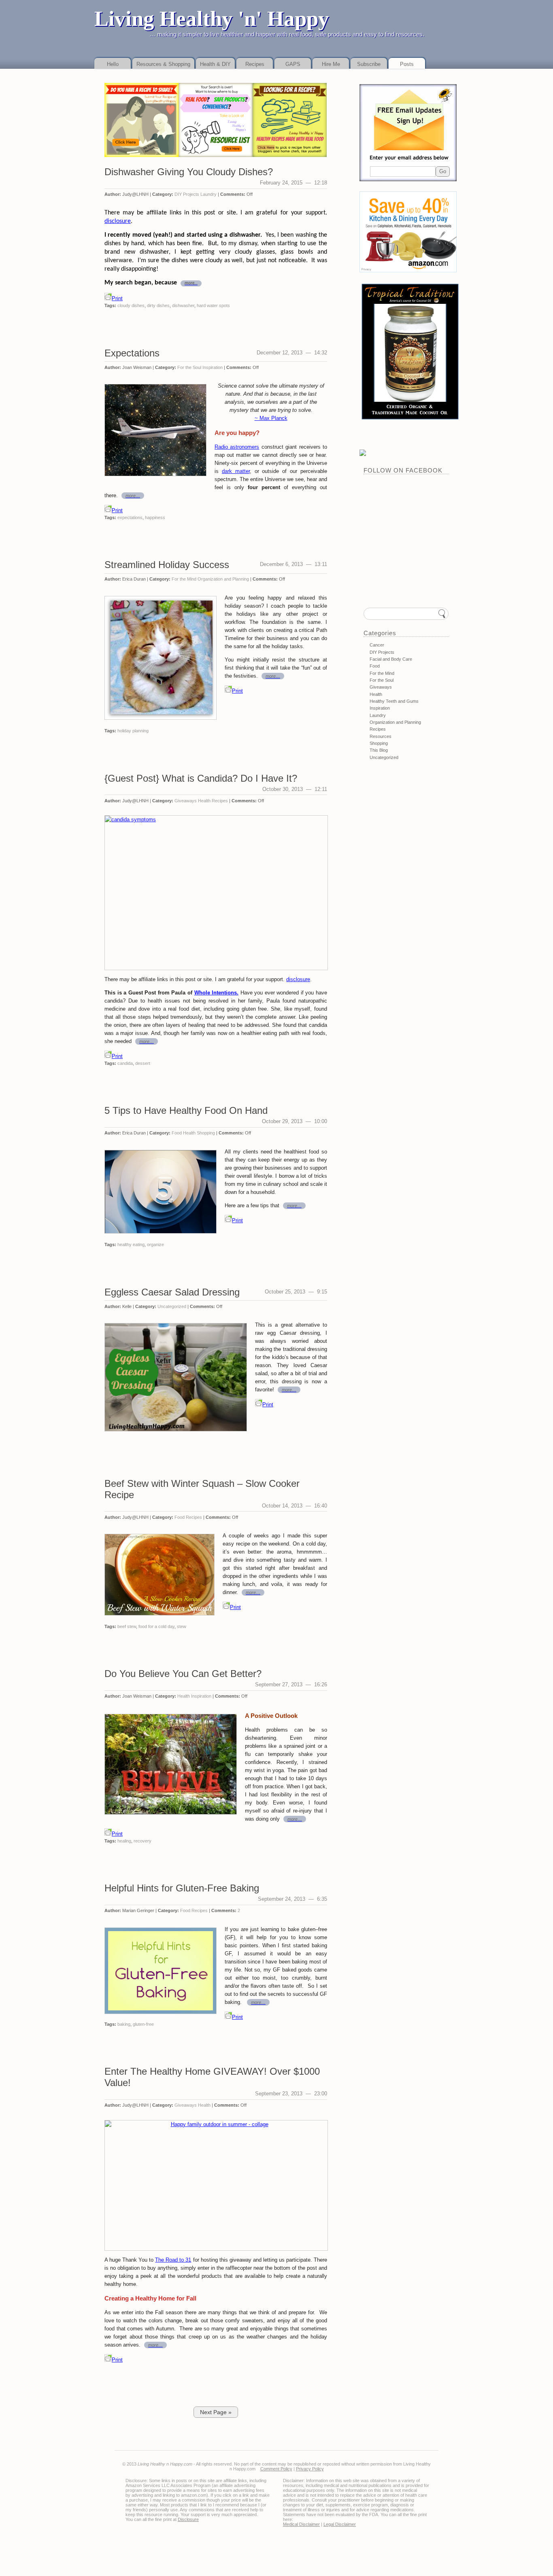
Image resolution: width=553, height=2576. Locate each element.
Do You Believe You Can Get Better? (183, 1674)
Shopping (206, 1133)
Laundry (208, 194)
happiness (155, 517)
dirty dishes (158, 305)
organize (155, 1245)
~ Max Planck (271, 418)
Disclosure (188, 2519)
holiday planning (133, 731)
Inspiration (213, 367)
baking (124, 2024)
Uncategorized (172, 1306)
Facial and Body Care (391, 659)
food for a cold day (156, 1626)
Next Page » (216, 2412)
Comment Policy (276, 2469)
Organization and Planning (223, 579)
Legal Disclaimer (340, 2524)
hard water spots (213, 305)
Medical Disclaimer (301, 2524)
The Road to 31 (173, 2260)
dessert (143, 1063)
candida (125, 1063)
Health (204, 801)
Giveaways (186, 801)
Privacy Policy (310, 2469)
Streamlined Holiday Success (167, 565)
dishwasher (183, 305)
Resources (381, 736)
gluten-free (143, 2024)
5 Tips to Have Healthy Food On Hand (186, 1110)
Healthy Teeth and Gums (394, 701)
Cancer (377, 645)
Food (177, 1133)
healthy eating (131, 1245)
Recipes (220, 801)
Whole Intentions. (217, 993)
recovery (143, 1841)
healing (124, 1841)
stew (182, 1626)
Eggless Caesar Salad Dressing (172, 1292)
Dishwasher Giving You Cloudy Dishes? (189, 172)
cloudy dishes (131, 305)
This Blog (379, 750)
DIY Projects (187, 194)
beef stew (127, 1626)
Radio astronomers (237, 447)
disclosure (118, 221)
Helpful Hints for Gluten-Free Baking (182, 1888)
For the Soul (189, 367)
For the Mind (184, 579)
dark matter (236, 471)
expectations (130, 517)
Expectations (132, 353)
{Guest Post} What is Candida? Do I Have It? (201, 778)
